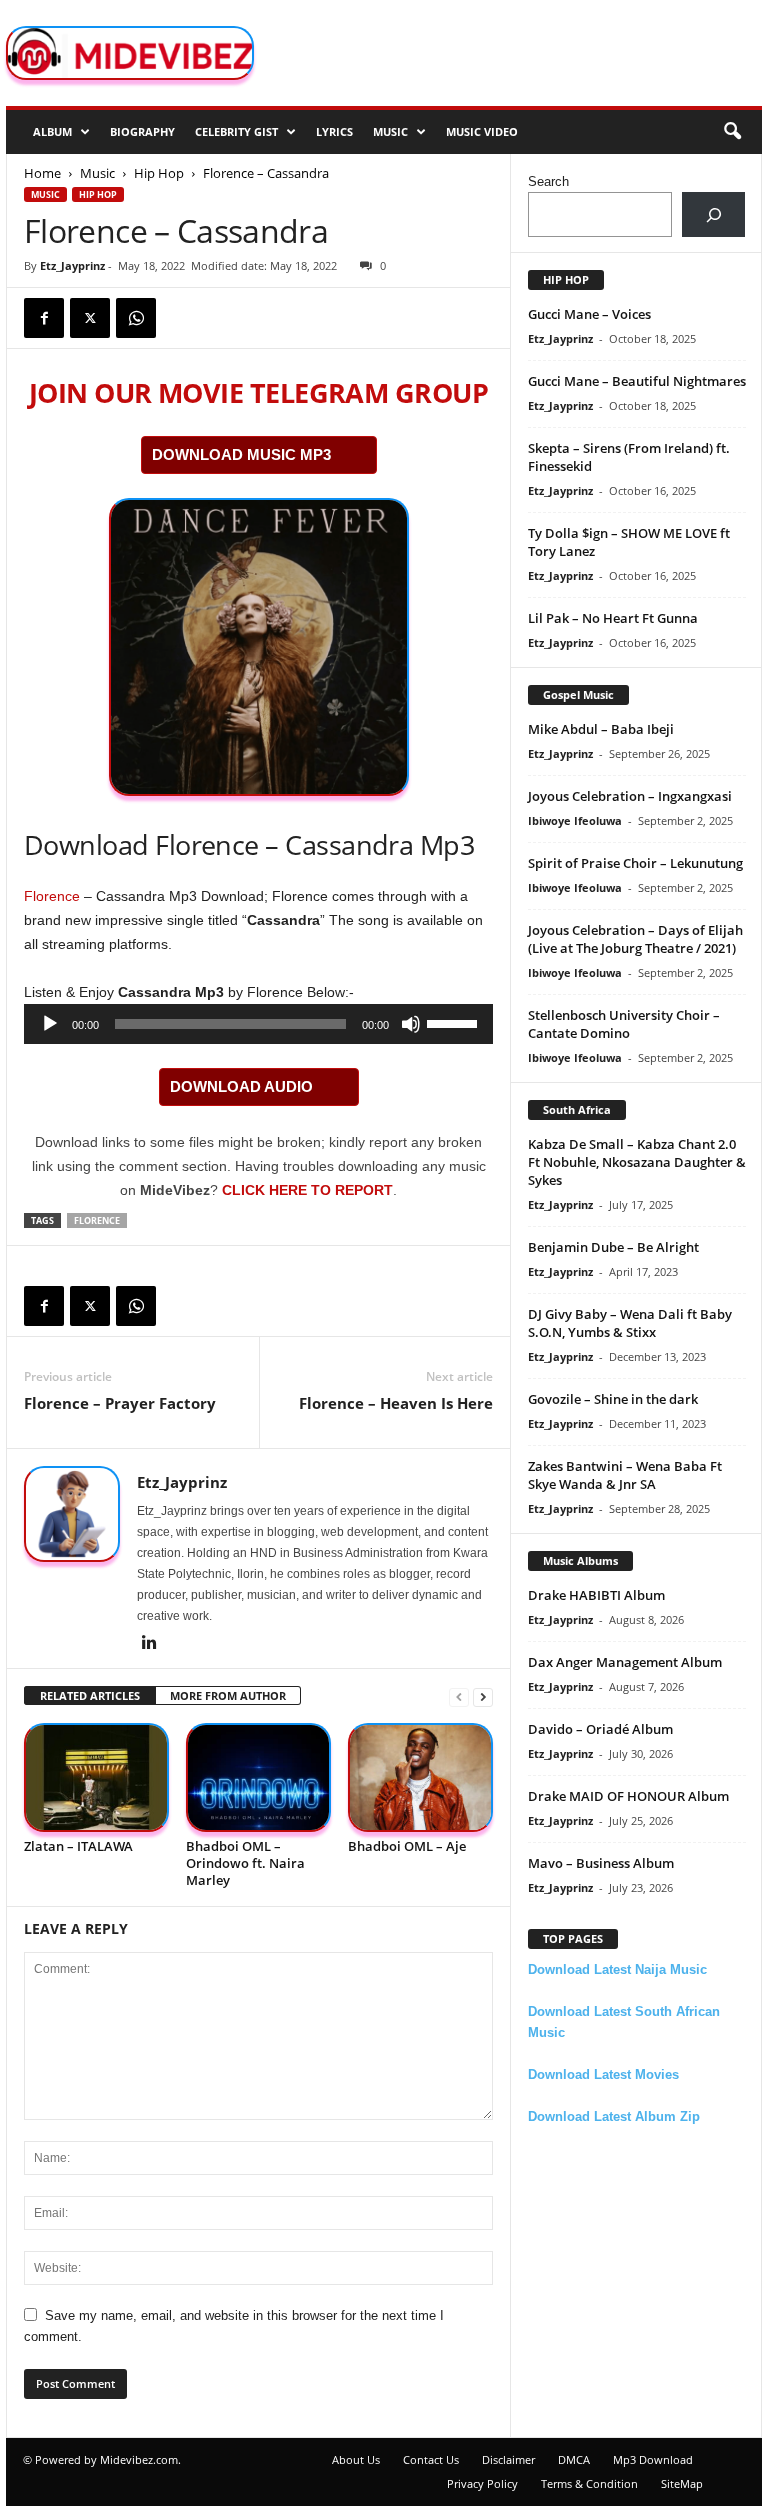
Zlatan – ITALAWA (78, 1846)
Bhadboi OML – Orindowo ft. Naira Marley (245, 1863)
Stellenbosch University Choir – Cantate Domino (624, 1024)
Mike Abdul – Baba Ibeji (601, 729)
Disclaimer (508, 2459)
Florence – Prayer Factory (120, 1403)
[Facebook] (44, 318)
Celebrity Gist (236, 131)
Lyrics (334, 131)
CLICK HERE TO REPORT (307, 1190)
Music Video (482, 131)
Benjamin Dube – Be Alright (613, 1247)
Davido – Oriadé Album (600, 1729)
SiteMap (682, 2483)
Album (52, 131)
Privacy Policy (482, 2483)
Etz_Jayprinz (72, 265)
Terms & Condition (589, 2483)
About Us (356, 2459)
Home (42, 173)
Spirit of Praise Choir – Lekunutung (635, 863)
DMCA (574, 2459)
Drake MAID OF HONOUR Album (628, 1796)
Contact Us (431, 2459)
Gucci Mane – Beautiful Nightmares (637, 381)
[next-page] (483, 1696)
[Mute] (411, 1024)
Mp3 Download (653, 2459)
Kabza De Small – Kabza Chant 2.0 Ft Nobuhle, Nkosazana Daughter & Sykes (637, 1162)
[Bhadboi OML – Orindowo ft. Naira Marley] (258, 1777)
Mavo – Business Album (601, 1863)
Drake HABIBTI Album (596, 1595)
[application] (258, 1024)
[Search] (713, 214)
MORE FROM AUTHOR (228, 1695)
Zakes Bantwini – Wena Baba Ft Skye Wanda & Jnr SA (625, 1475)
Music (390, 131)
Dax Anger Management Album (625, 1662)
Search (548, 181)
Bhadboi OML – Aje (407, 1846)
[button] (732, 132)
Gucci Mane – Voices (589, 314)
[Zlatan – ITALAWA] (96, 1777)
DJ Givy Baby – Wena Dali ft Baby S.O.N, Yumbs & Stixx (630, 1323)
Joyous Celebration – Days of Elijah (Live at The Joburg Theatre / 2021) (635, 939)
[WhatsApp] (136, 318)
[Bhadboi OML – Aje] (420, 1777)
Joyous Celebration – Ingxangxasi (630, 796)
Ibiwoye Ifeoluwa (575, 820)
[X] (90, 318)
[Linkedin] (149, 1644)
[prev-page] (459, 1696)
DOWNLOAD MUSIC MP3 (241, 454)
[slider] (455, 1022)
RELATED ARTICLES (90, 1695)
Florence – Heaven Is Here (396, 1403)
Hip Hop (159, 173)
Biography (142, 131)
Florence (52, 896)
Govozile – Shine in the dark (613, 1399)
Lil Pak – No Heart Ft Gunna (613, 618)
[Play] (50, 1024)
